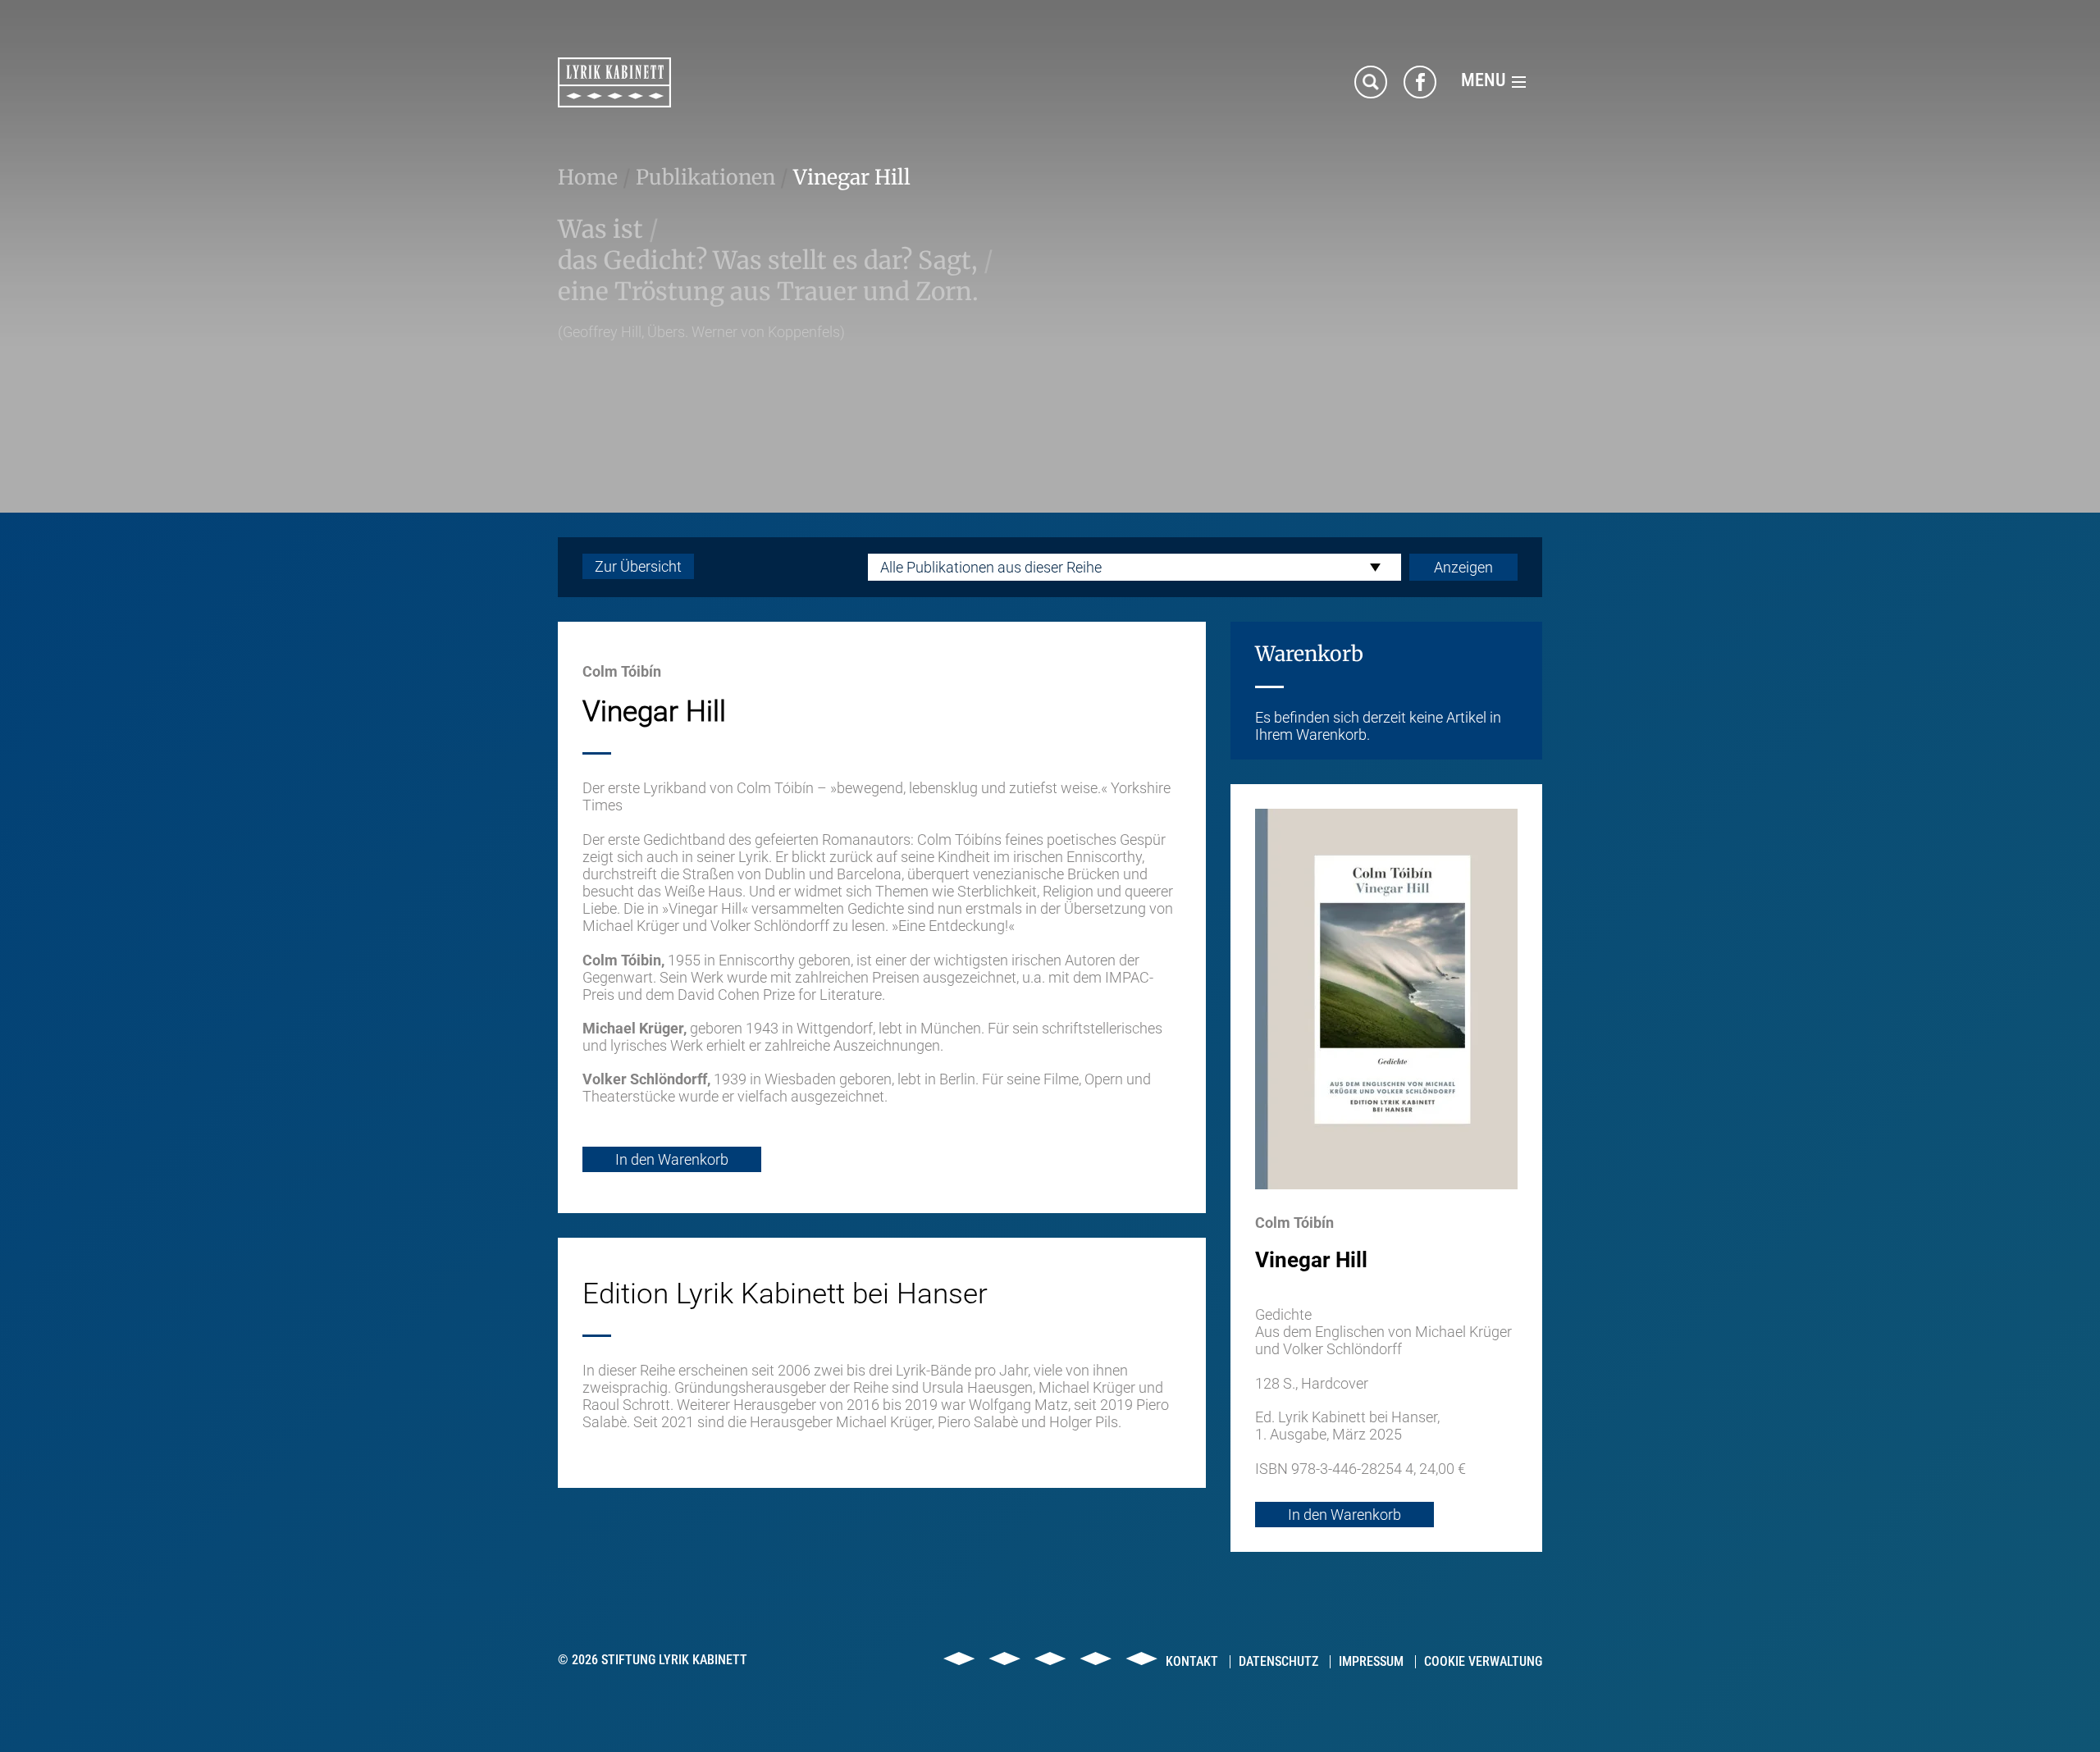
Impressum (1371, 1661)
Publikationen (705, 177)
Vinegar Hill (852, 177)
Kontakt (1192, 1661)
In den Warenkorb (672, 1159)
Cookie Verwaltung (1483, 1661)
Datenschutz (1278, 1661)
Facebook (1420, 82)
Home (588, 177)
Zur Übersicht (638, 566)
